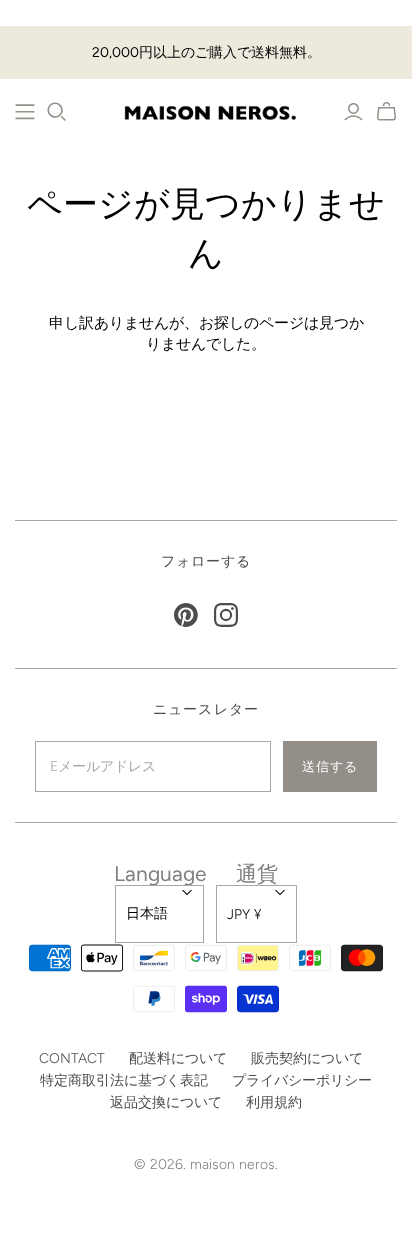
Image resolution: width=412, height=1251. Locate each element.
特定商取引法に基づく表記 (124, 1080)
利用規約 (274, 1102)
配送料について (178, 1058)
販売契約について (307, 1058)
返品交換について (166, 1102)
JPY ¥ (244, 914)
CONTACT (72, 1058)
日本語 (147, 913)
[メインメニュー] (25, 112)
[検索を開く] (57, 112)
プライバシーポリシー (302, 1080)
